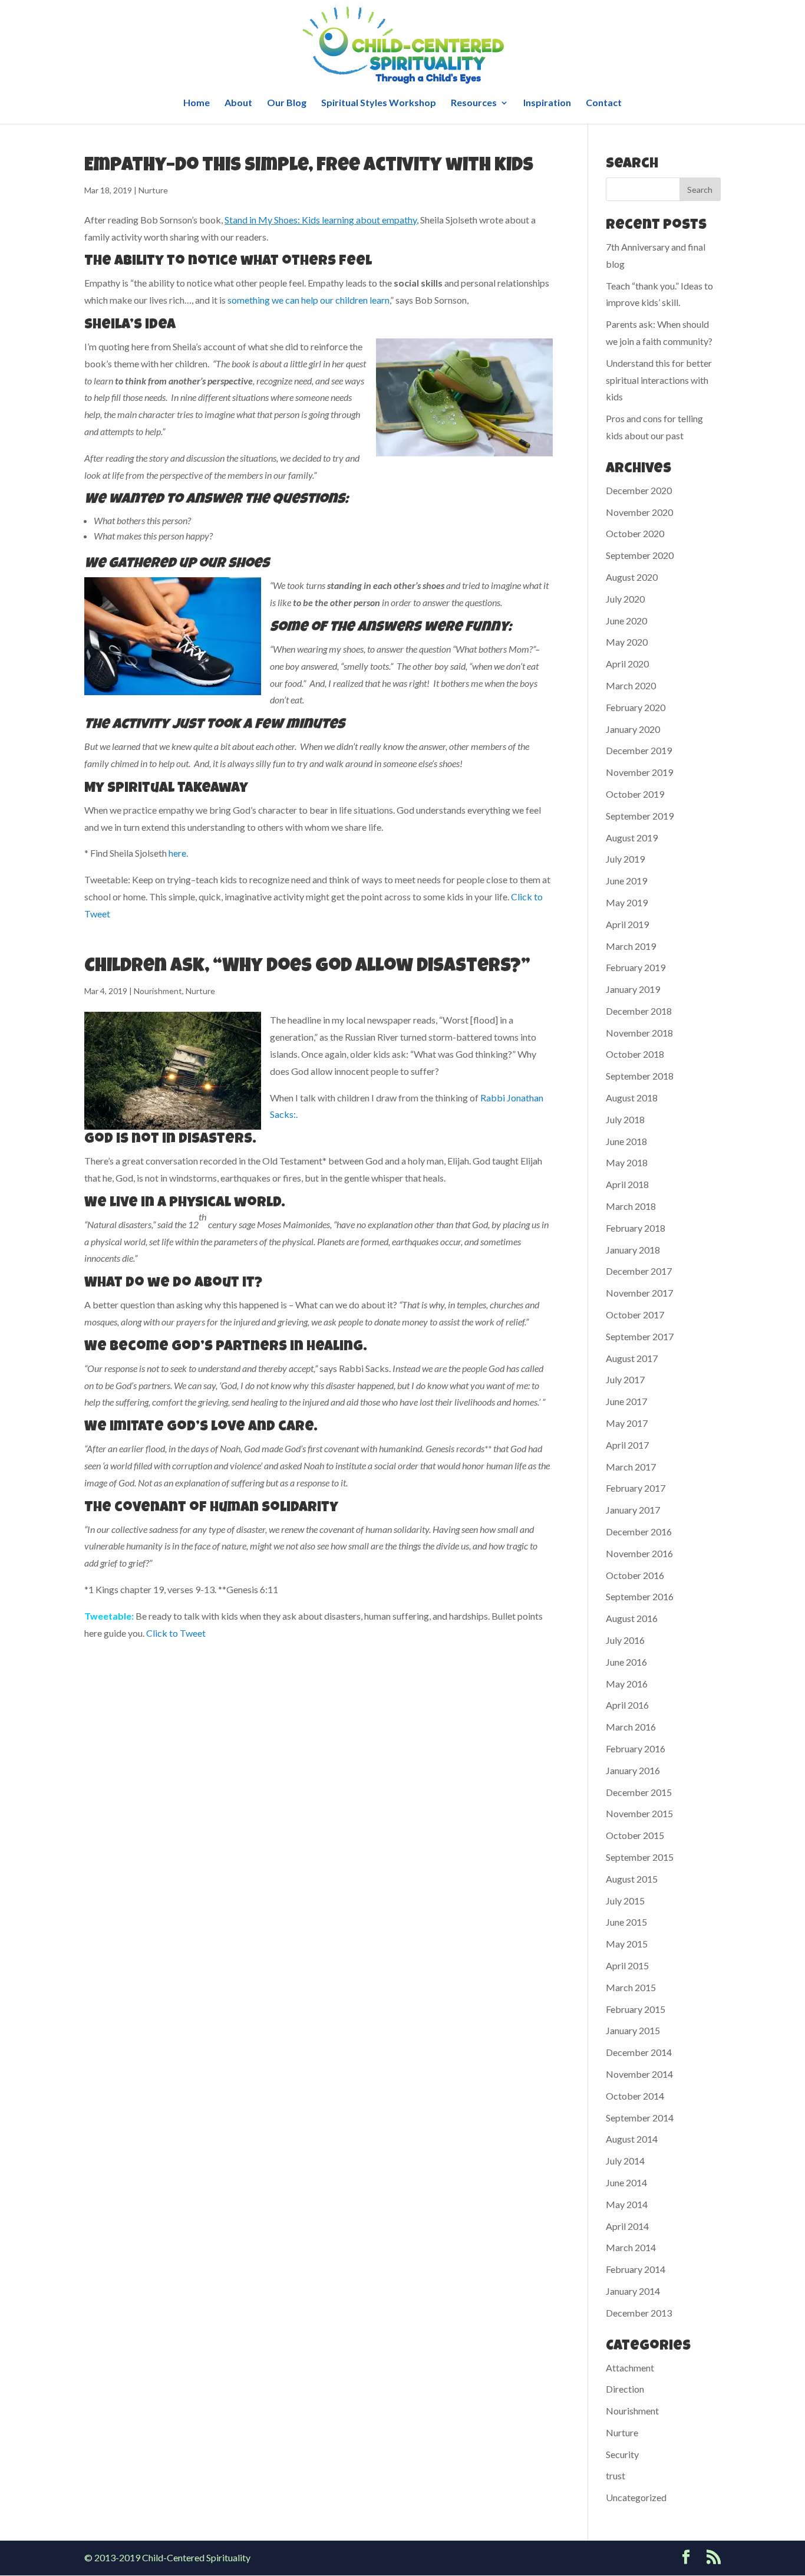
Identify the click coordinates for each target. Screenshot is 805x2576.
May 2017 (627, 1423)
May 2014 (627, 2204)
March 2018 (631, 1206)
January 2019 (633, 989)
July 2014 (625, 2161)
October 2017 (635, 1315)
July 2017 (625, 1379)
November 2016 (639, 1553)
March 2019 (631, 946)
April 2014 (627, 2226)
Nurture (153, 190)
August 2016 (632, 1618)
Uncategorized (636, 2497)
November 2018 (639, 1033)
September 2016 (640, 1596)
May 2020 (627, 642)
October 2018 (635, 1054)
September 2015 (640, 1857)
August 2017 (632, 1358)
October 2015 (635, 1835)
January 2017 (633, 1510)
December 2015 (639, 1792)
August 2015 (632, 1879)
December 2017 (639, 1271)
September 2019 (640, 816)
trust (616, 2475)
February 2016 (636, 1748)
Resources (474, 103)
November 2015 (639, 1813)
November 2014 (639, 2074)
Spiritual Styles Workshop (379, 103)
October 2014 (635, 2096)
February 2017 (636, 1488)
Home (197, 103)
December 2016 (639, 1532)
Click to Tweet (176, 1633)
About (238, 103)
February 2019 (636, 967)
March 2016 (631, 1727)
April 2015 (627, 1965)
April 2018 (627, 1184)
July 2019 (625, 859)
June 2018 (626, 1141)
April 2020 (627, 664)
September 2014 (640, 2118)
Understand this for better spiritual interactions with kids (659, 380)
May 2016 (627, 1684)
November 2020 (639, 512)
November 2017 (639, 1293)
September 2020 (640, 555)
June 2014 (626, 2182)
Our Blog (287, 103)
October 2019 (635, 794)
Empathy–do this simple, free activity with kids (309, 167)
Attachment (630, 2368)
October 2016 (635, 1575)
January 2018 (633, 1250)
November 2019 (639, 772)
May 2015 (627, 1944)
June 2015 (626, 1922)
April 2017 (627, 1445)
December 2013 (639, 2313)
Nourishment (158, 991)
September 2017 (640, 1336)
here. (178, 853)
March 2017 (631, 1467)
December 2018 (639, 1011)
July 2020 (625, 599)
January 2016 (633, 1770)
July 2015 (625, 1901)
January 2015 (633, 2030)
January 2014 (633, 2291)
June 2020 (626, 621)
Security (622, 2454)
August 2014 (632, 2139)
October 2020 (635, 533)
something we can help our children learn (309, 300)
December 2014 (639, 2052)
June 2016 (626, 1662)
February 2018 (636, 1228)
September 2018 (640, 1076)
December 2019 (639, 750)
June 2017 (626, 1401)
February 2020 (636, 707)
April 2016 (627, 1705)
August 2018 (632, 1098)
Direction (625, 2389)
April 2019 (627, 924)
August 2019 (632, 838)
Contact (604, 103)
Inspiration (547, 103)
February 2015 (636, 2009)
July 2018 (625, 1119)
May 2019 (627, 902)
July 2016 (625, 1640)
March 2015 (631, 1987)
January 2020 (633, 729)
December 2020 (639, 490)
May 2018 (627, 1162)
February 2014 (636, 2269)
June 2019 (626, 881)
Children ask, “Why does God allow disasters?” (307, 967)
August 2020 (632, 577)
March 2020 (631, 685)
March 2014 (631, 2247)
